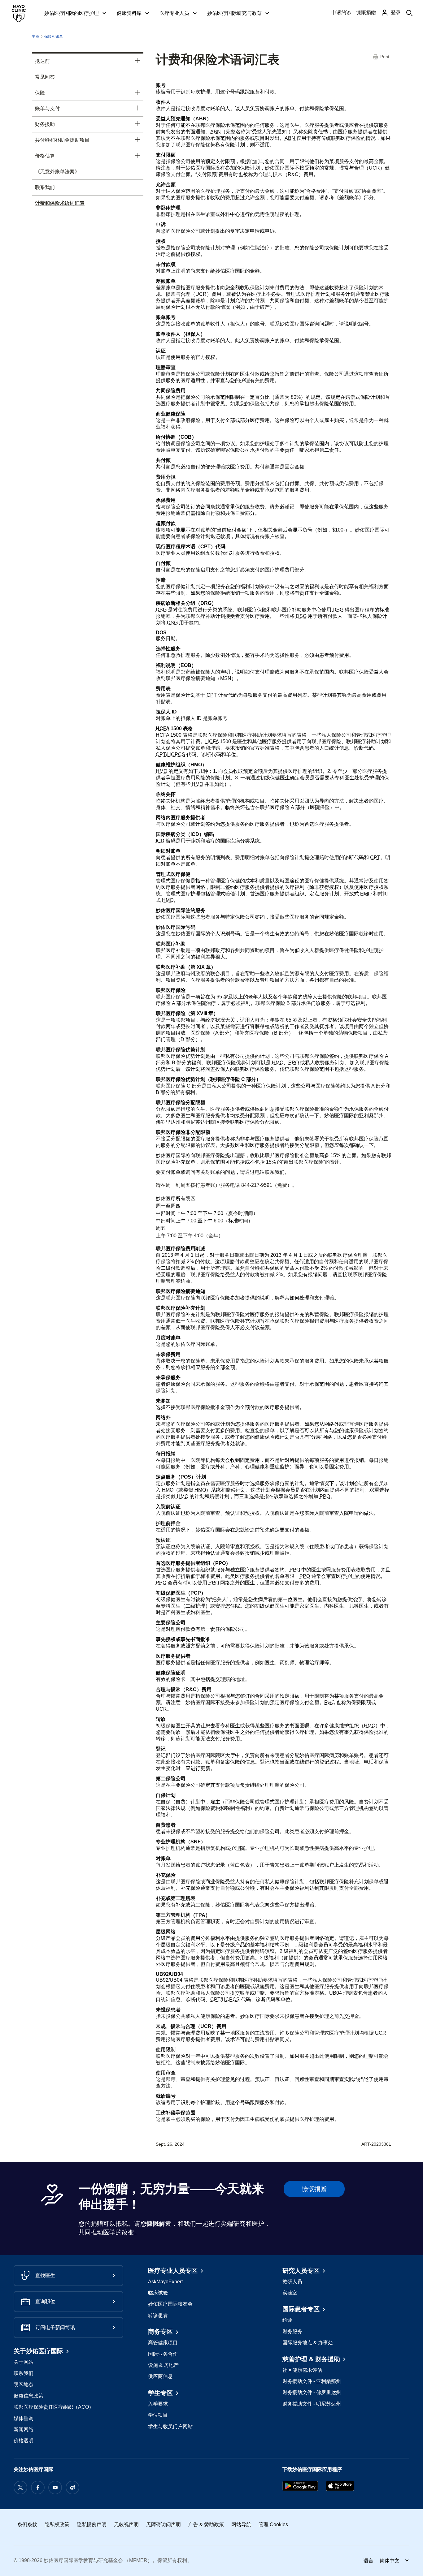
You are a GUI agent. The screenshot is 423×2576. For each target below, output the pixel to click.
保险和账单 (54, 37)
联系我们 (45, 187)
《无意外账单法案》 (57, 172)
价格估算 (45, 156)
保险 (40, 93)
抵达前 (42, 61)
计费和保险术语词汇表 (60, 203)
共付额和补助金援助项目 (62, 140)
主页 (36, 37)
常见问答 (45, 77)
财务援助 (45, 124)
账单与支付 (47, 108)
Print (385, 57)
